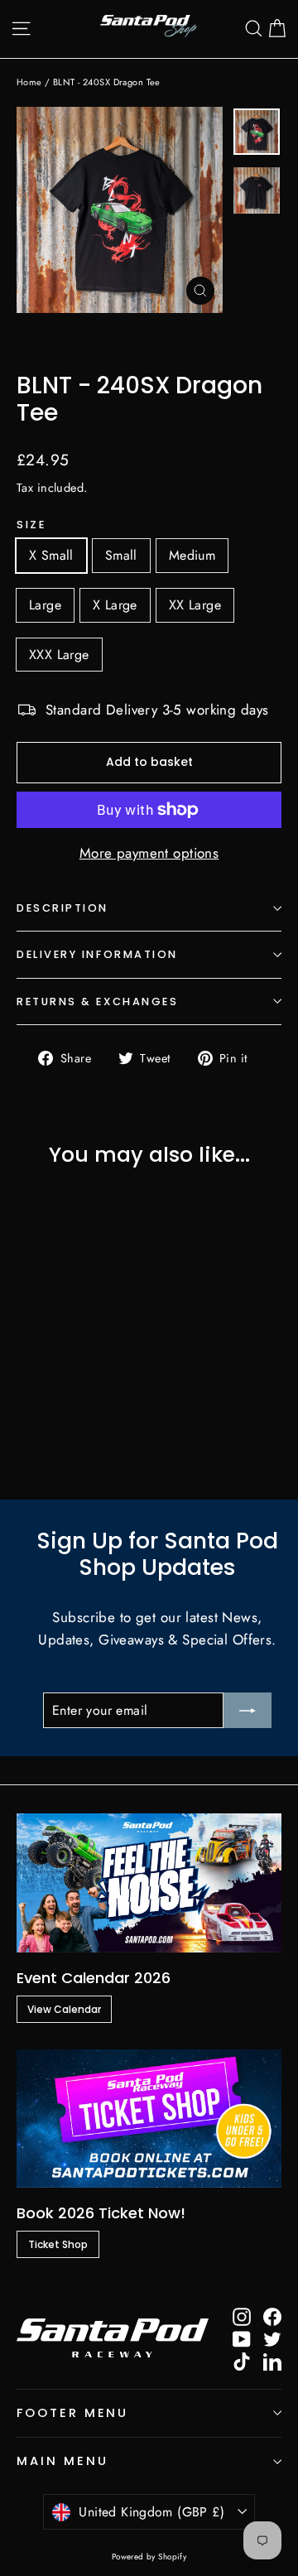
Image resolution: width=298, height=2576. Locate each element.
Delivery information (97, 954)
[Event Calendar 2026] (149, 1883)
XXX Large (59, 655)
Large (45, 605)
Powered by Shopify (149, 2557)
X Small (51, 555)
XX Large (195, 605)
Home (29, 82)
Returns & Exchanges (97, 1002)
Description (62, 908)
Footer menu (72, 2413)
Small (121, 555)
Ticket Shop (58, 2244)
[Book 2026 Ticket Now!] (149, 2119)
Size (31, 525)
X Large (115, 605)
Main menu (62, 2461)
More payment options (149, 853)
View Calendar (64, 2009)
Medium (192, 555)
